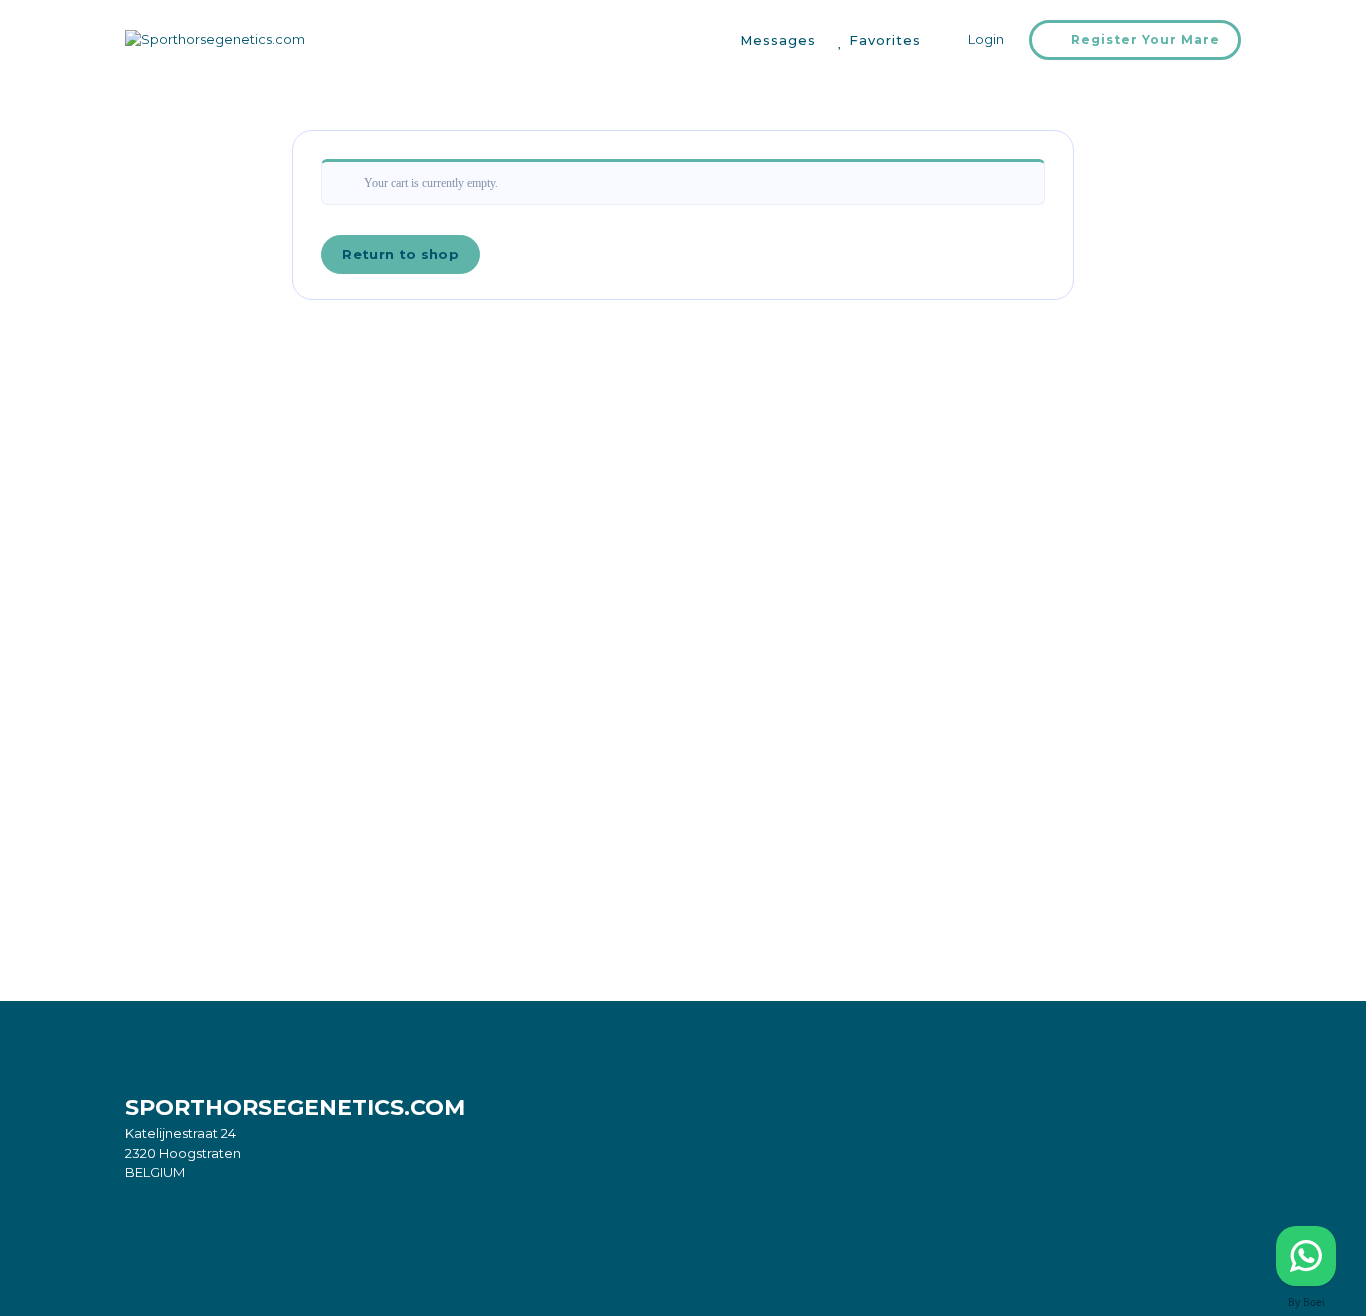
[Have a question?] (1306, 1256)
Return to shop (400, 254)
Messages (778, 40)
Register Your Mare (1145, 39)
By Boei (1306, 1302)
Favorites (885, 40)
